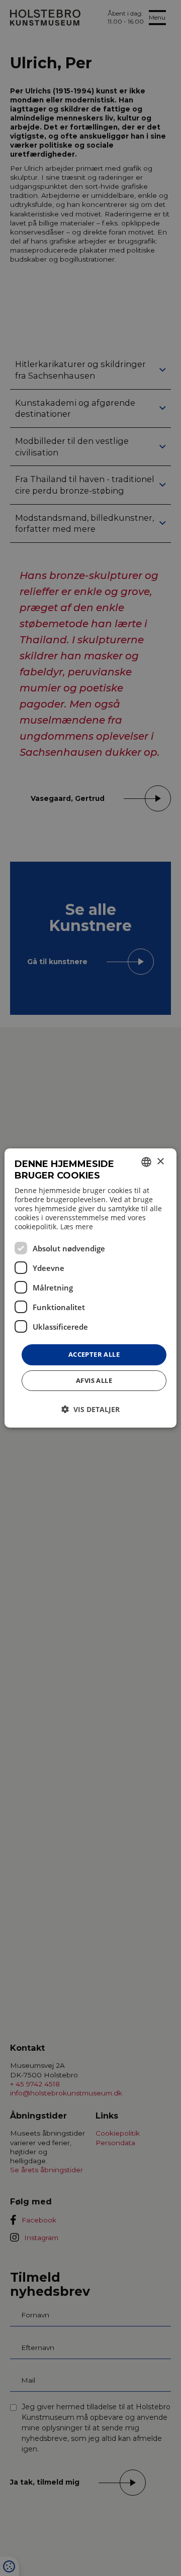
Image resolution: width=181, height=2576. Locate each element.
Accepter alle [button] (94, 1354)
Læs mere (77, 1226)
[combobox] (146, 1162)
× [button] (160, 1162)
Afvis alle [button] (94, 1380)
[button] (90, 1409)
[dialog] (90, 1288)
